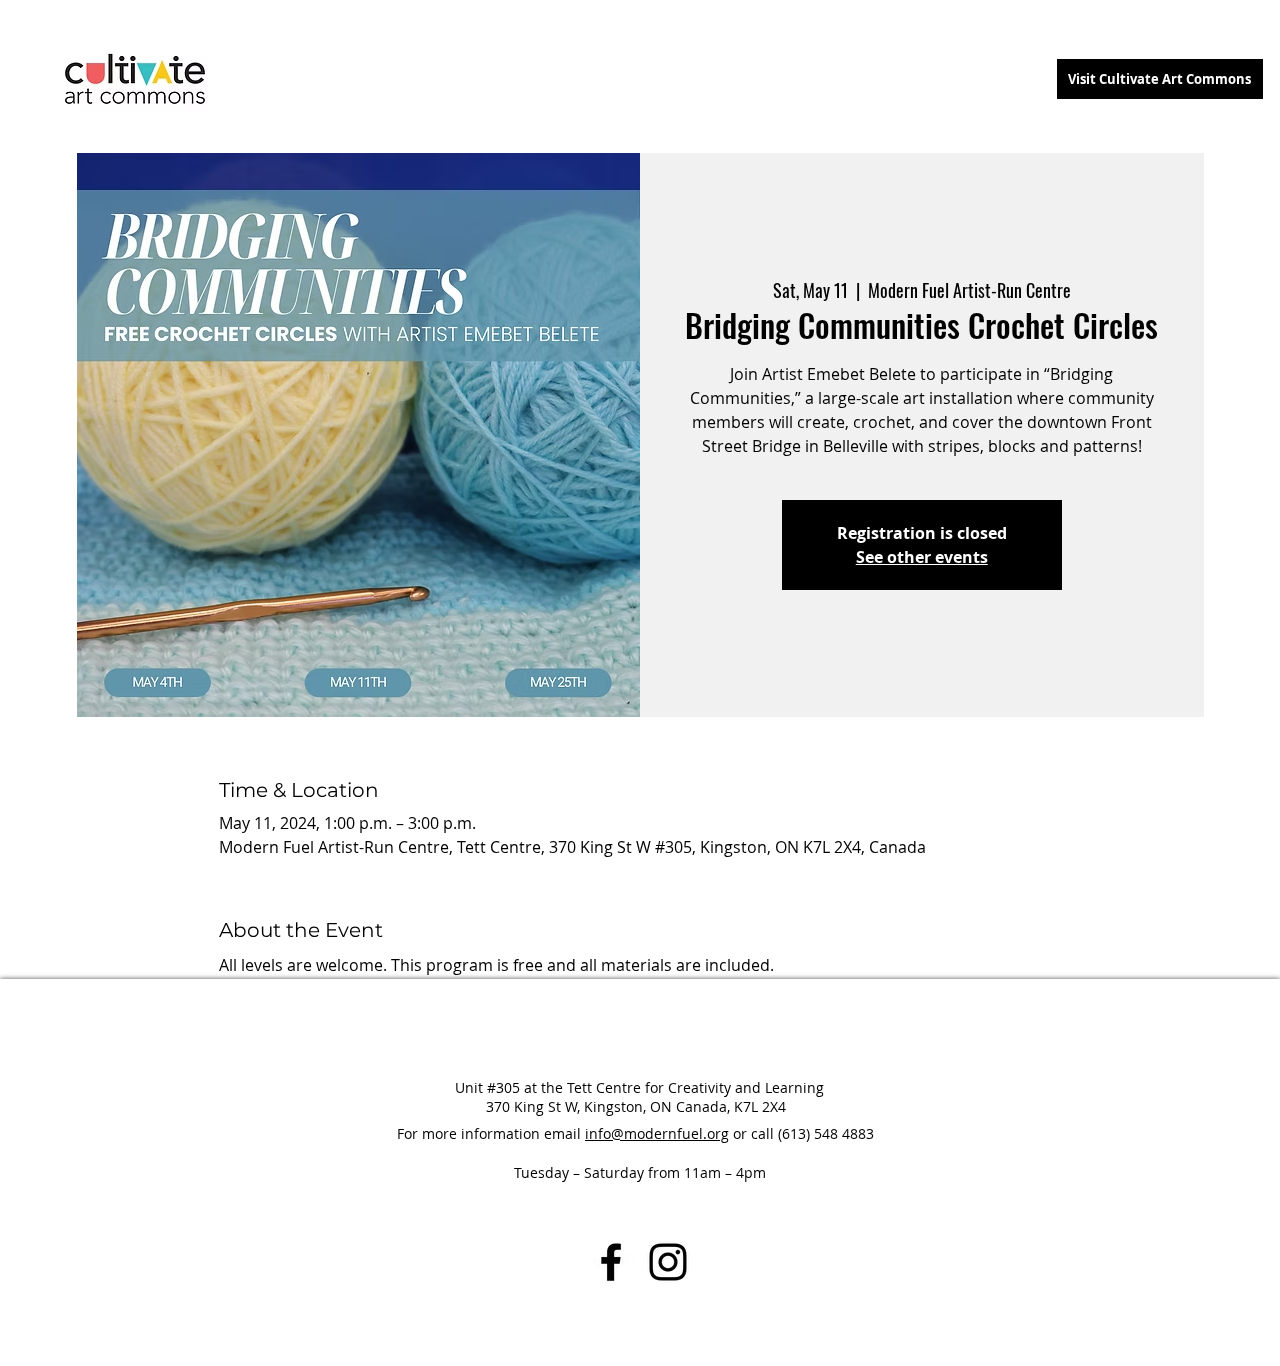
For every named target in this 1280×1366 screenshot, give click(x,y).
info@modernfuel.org (657, 1133)
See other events (922, 557)
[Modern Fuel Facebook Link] (611, 1262)
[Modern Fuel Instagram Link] (668, 1262)
